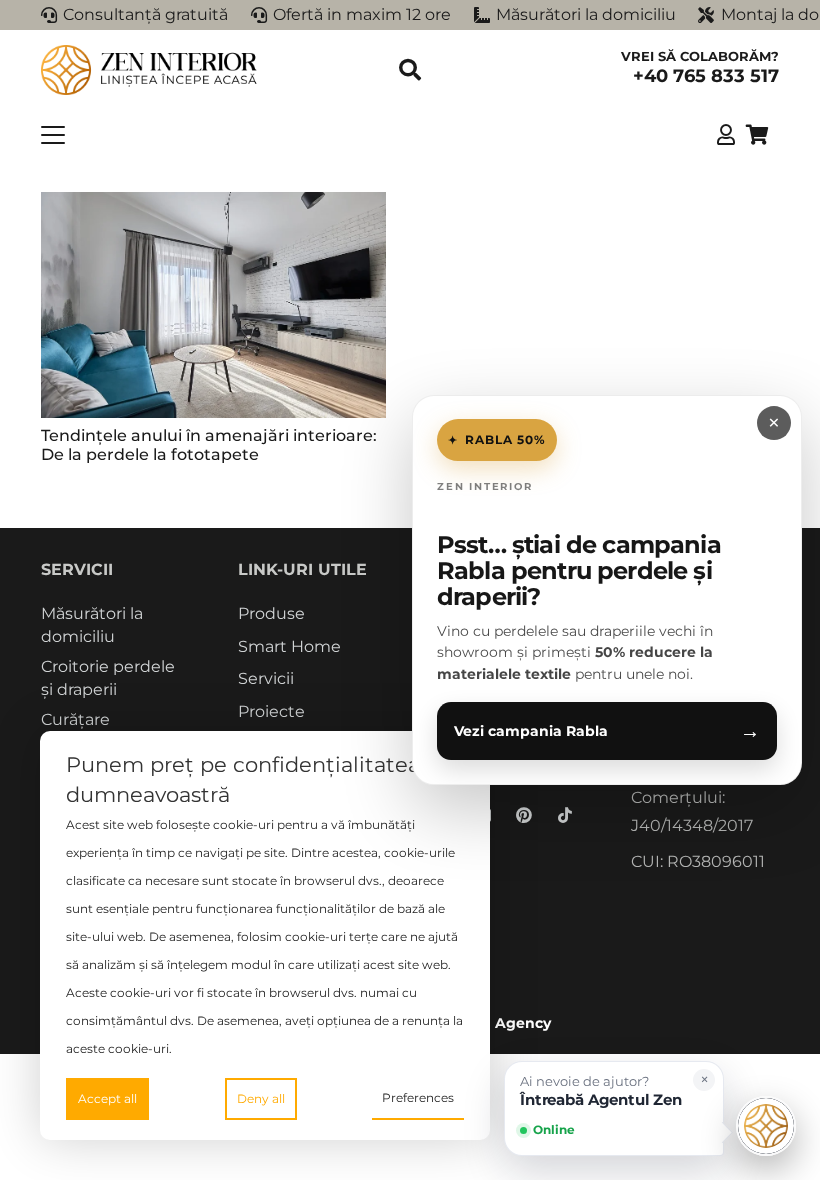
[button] (410, 70)
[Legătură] (726, 134)
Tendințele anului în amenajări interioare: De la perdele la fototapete (209, 445)
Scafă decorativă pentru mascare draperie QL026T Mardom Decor (311, 1114)
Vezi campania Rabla (607, 731)
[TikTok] (565, 815)
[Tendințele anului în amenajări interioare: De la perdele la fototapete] (213, 305)
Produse (271, 613)
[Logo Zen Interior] (149, 70)
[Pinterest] (524, 815)
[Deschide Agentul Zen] (766, 1126)
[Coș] (757, 135)
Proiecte (271, 711)
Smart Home (289, 646)
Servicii (266, 678)
